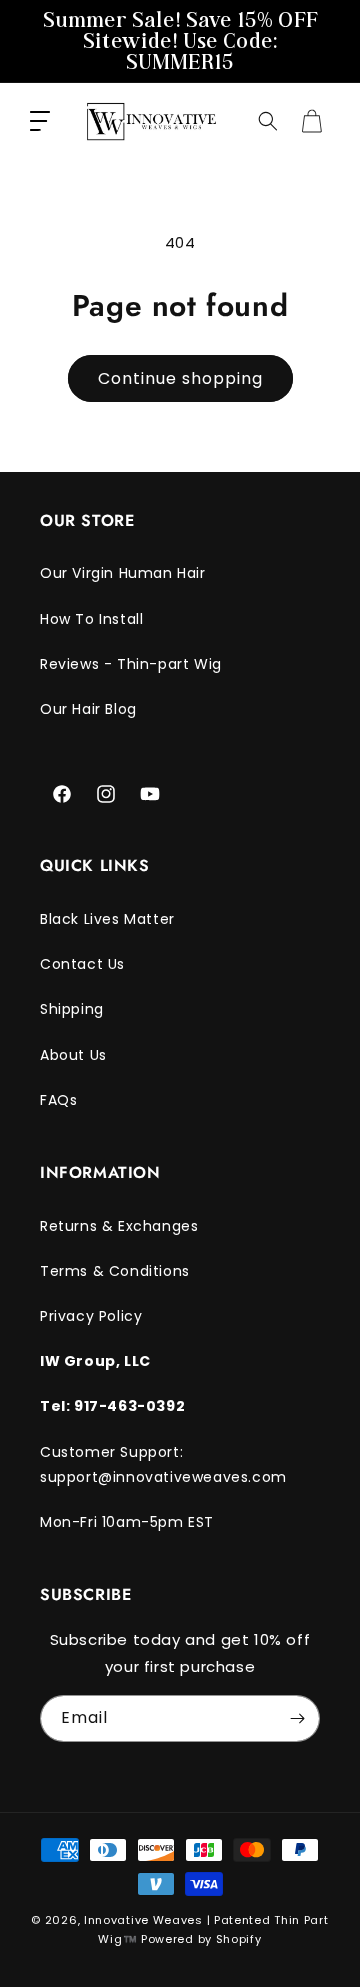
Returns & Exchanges (119, 1226)
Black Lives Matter (107, 919)
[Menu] (40, 121)
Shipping (72, 1009)
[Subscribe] (297, 1718)
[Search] (268, 121)
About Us (73, 1055)
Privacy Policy (91, 1316)
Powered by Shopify (201, 1939)
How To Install (91, 619)
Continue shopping (180, 378)
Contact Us (82, 964)
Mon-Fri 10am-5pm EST (127, 1522)
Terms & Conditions (115, 1271)
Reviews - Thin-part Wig (131, 664)
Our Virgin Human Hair (123, 573)
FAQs (58, 1100)
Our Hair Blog (88, 709)
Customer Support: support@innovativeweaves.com (163, 1464)
